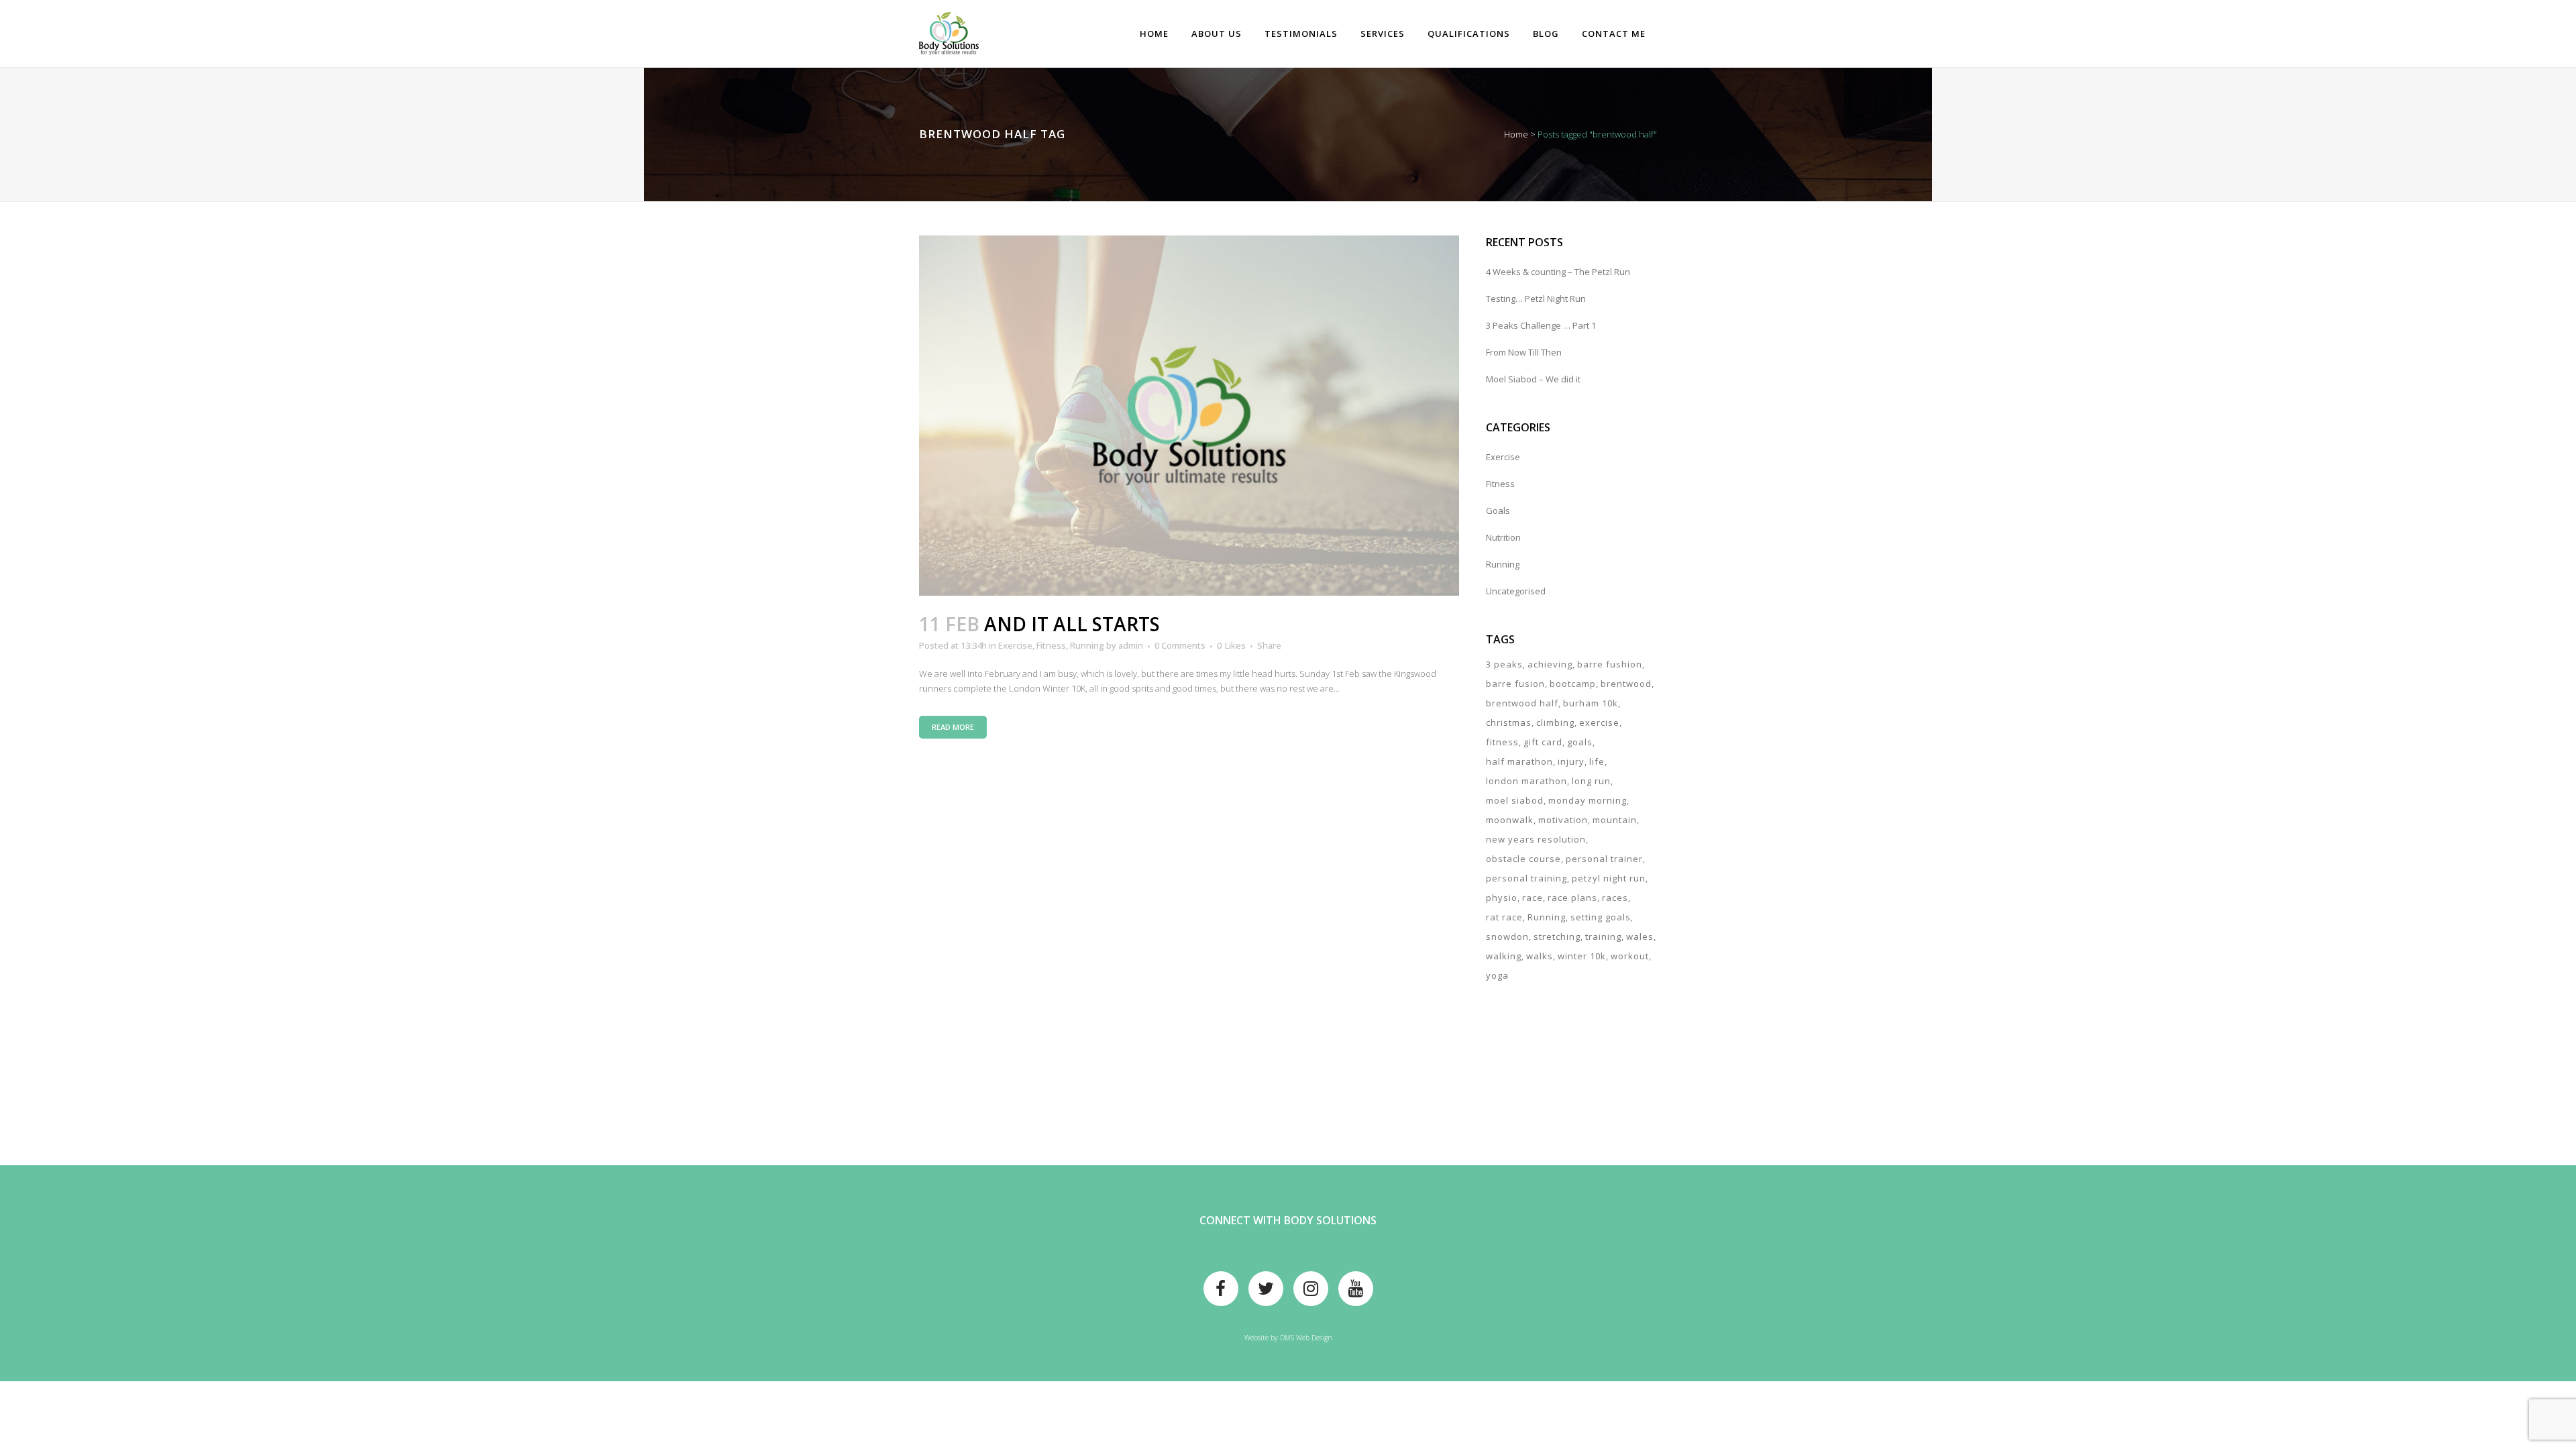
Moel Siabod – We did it (1533, 379)
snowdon (1507, 936)
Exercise (1015, 645)
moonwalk (1510, 820)
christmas (1509, 722)
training (1603, 936)
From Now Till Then (1524, 352)
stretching (1557, 936)
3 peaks (1504, 664)
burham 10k (1591, 703)
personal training (1526, 878)
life (1597, 761)
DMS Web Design (1306, 1338)
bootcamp (1573, 684)
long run (1591, 781)
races (1615, 898)
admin (1131, 645)
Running (1087, 645)
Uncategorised (1516, 591)
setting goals (1601, 917)
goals (1580, 742)
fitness (1502, 742)
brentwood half (1522, 703)
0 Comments (1180, 645)
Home (1516, 134)
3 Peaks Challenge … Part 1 (1541, 325)
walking (1504, 956)
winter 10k (1582, 956)
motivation (1563, 820)
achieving (1550, 664)
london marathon (1526, 781)
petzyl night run (1609, 878)
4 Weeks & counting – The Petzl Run (1558, 272)
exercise (1599, 722)
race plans (1572, 898)
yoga (1497, 975)
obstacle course (1523, 859)
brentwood (1626, 684)
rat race (1504, 917)
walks (1540, 956)
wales (1640, 936)
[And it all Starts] (1189, 416)
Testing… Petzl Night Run (1536, 299)
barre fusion (1515, 684)
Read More (953, 727)
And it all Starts (1072, 624)
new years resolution (1536, 839)
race (1533, 898)
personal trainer (1604, 859)
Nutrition (1503, 537)
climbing (1555, 722)
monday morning (1588, 800)
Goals (1498, 511)
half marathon (1519, 761)
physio (1502, 898)
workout (1630, 956)
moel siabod (1515, 800)
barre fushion (1610, 664)
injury (1571, 761)
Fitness (1051, 645)
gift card (1543, 742)
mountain (1615, 820)
